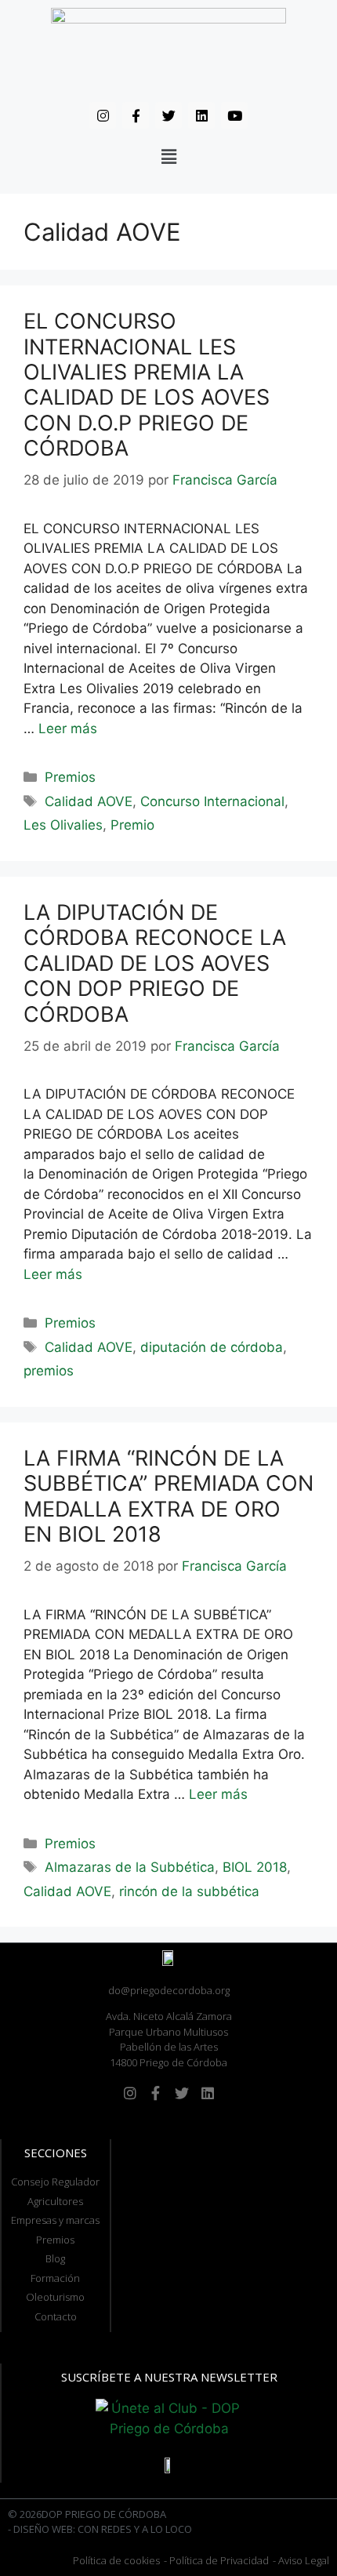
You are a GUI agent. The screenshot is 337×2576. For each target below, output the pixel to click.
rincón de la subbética (189, 1891)
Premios (70, 777)
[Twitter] (168, 115)
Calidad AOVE (89, 801)
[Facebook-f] (136, 115)
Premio (132, 825)
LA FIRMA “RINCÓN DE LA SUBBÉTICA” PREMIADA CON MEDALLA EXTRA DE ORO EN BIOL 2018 (168, 1496)
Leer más (68, 728)
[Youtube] (234, 115)
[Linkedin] (201, 115)
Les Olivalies (63, 825)
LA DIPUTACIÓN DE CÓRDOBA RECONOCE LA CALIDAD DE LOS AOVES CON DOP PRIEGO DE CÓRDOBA (155, 963)
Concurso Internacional (212, 801)
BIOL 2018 (255, 1867)
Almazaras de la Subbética (130, 1867)
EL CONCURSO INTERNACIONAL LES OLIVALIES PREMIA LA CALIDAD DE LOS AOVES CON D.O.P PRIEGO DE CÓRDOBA (147, 385)
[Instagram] (103, 115)
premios (49, 1371)
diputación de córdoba (212, 1347)
